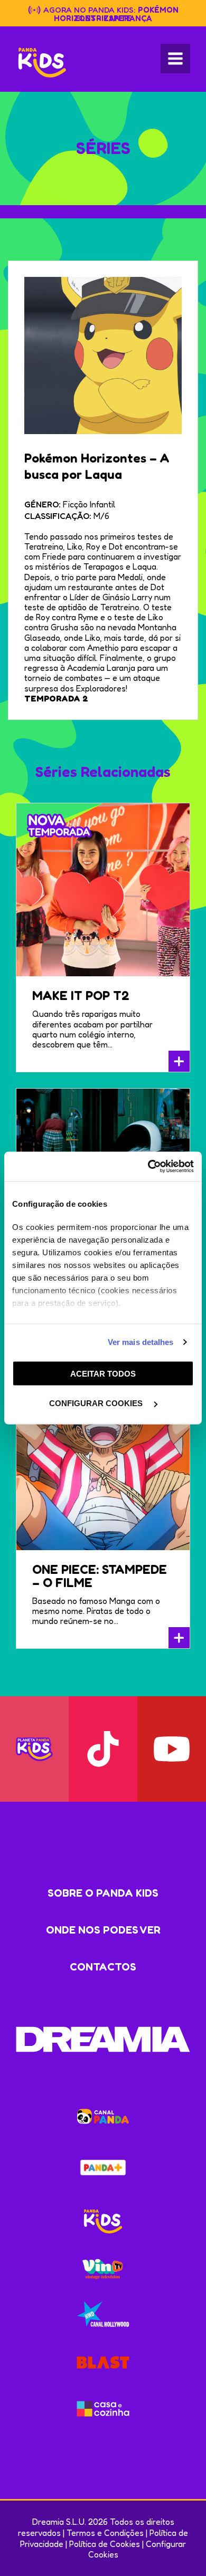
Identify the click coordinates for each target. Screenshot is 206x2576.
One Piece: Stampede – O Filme (100, 1576)
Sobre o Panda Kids (103, 1893)
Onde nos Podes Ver (103, 1930)
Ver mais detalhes (141, 1342)
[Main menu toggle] (175, 59)
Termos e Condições (105, 2533)
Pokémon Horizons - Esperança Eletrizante (116, 14)
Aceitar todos (103, 1373)
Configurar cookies (97, 1403)
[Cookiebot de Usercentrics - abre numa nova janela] (148, 1167)
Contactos (103, 1967)
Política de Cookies (105, 2544)
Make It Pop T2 (81, 996)
